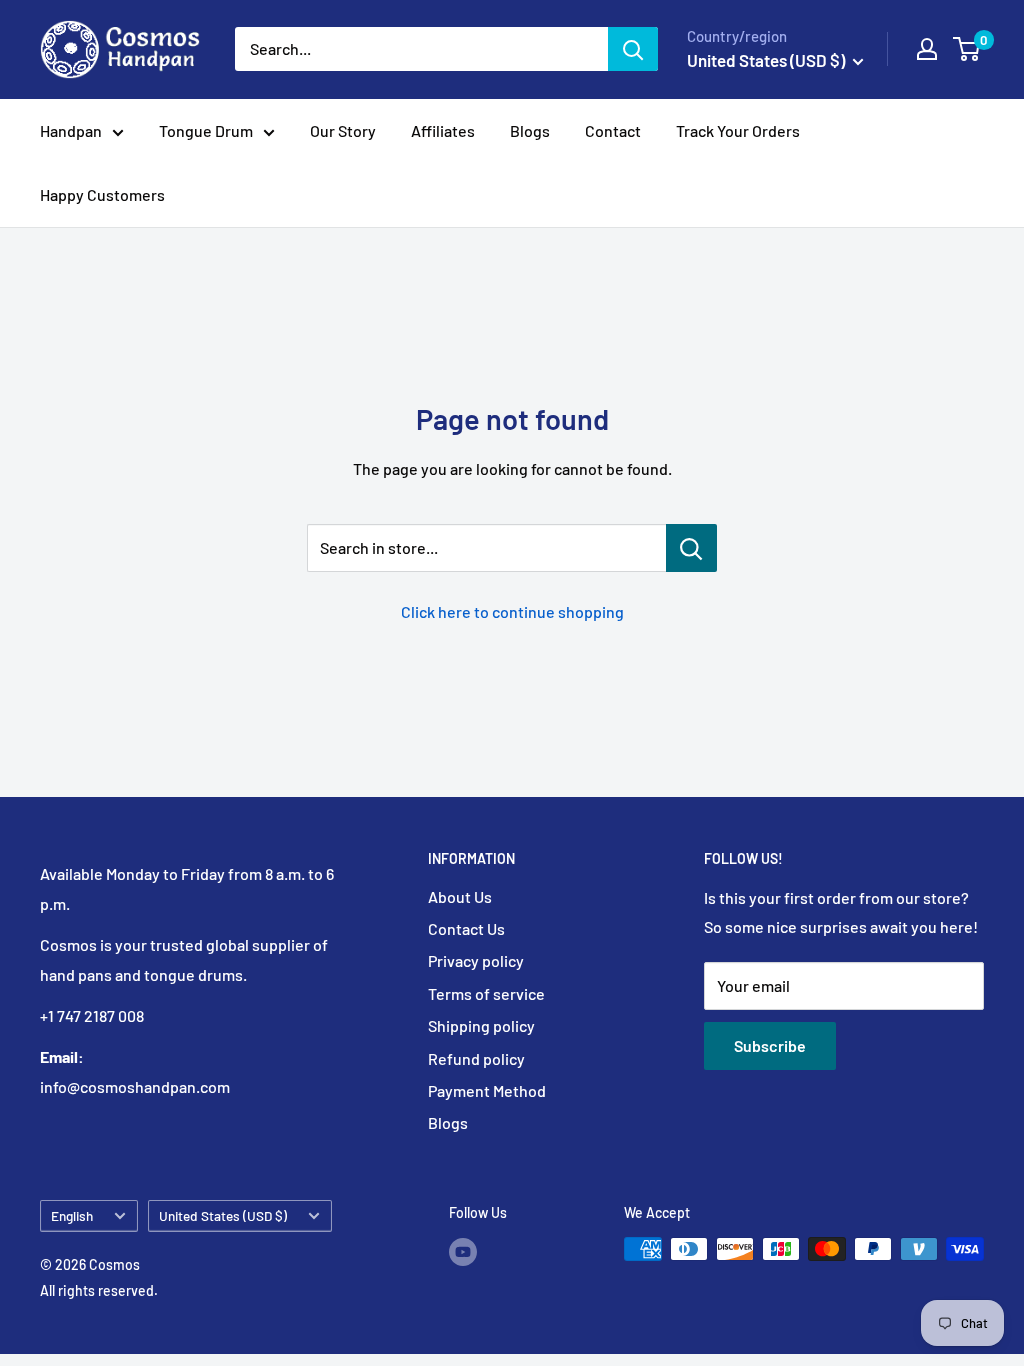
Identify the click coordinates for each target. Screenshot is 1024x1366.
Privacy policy (476, 960)
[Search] (633, 49)
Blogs (530, 130)
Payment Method (487, 1090)
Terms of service (486, 993)
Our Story (343, 130)
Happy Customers (102, 194)
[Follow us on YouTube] (463, 1251)
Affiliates (443, 130)
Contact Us (466, 928)
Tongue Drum (206, 130)
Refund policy (476, 1058)
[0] (967, 49)
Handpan (71, 130)
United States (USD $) (223, 1215)
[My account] (927, 49)
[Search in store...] (691, 548)
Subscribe (770, 1045)
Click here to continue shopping (512, 611)
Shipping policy (481, 1025)
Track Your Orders (738, 130)
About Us (460, 896)
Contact (613, 130)
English (72, 1215)
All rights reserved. (99, 1290)
